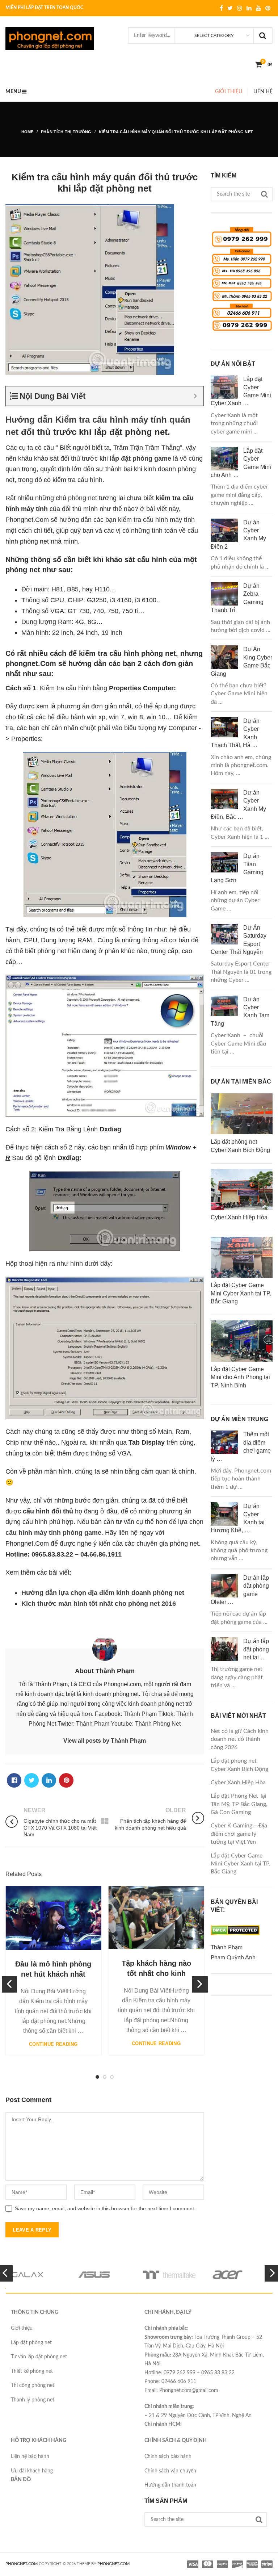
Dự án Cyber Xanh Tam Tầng (240, 1011)
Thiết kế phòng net (32, 2371)
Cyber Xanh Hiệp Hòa (238, 1783)
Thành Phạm (140, 1714)
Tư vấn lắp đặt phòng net (39, 2357)
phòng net (83, 498)
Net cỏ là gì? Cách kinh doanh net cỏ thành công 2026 (240, 1739)
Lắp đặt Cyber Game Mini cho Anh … (241, 463)
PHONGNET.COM (22, 2564)
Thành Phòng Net (158, 1724)
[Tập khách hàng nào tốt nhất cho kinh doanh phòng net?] (156, 1918)
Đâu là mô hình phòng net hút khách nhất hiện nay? (53, 1974)
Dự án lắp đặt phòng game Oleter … (240, 1590)
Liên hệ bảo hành (30, 2456)
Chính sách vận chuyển (170, 2471)
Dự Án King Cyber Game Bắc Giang (241, 661)
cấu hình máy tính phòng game (53, 1533)
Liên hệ (263, 92)
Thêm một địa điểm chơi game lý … (241, 1446)
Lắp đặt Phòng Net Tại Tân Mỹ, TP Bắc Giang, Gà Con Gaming (239, 1804)
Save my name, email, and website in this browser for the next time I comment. (105, 2208)
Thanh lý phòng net (33, 2400)
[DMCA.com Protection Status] (235, 1937)
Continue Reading (53, 2044)
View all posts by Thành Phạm (105, 1741)
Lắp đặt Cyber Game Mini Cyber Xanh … (241, 391)
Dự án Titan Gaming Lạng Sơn (237, 868)
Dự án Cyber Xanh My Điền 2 (238, 535)
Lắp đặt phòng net (31, 2343)
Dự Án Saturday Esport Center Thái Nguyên (239, 940)
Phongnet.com (113, 2564)
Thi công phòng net (33, 2386)
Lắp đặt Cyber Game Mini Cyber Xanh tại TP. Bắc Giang (241, 1864)
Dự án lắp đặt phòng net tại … (256, 1649)
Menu (13, 92)
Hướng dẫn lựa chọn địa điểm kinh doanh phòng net (103, 1593)
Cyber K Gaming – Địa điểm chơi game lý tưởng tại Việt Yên (239, 1834)
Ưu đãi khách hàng (32, 2471)
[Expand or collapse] (195, 396)
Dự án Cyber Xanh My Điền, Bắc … (238, 805)
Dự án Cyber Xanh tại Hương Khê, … (238, 1518)
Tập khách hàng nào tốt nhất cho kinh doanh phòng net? (156, 1973)
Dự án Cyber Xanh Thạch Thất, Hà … (235, 733)
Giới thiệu (229, 92)
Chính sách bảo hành (168, 2456)
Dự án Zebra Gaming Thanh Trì (237, 598)
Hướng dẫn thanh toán (170, 2485)
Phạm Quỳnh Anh (233, 1957)
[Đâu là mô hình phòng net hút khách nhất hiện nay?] (53, 1918)
